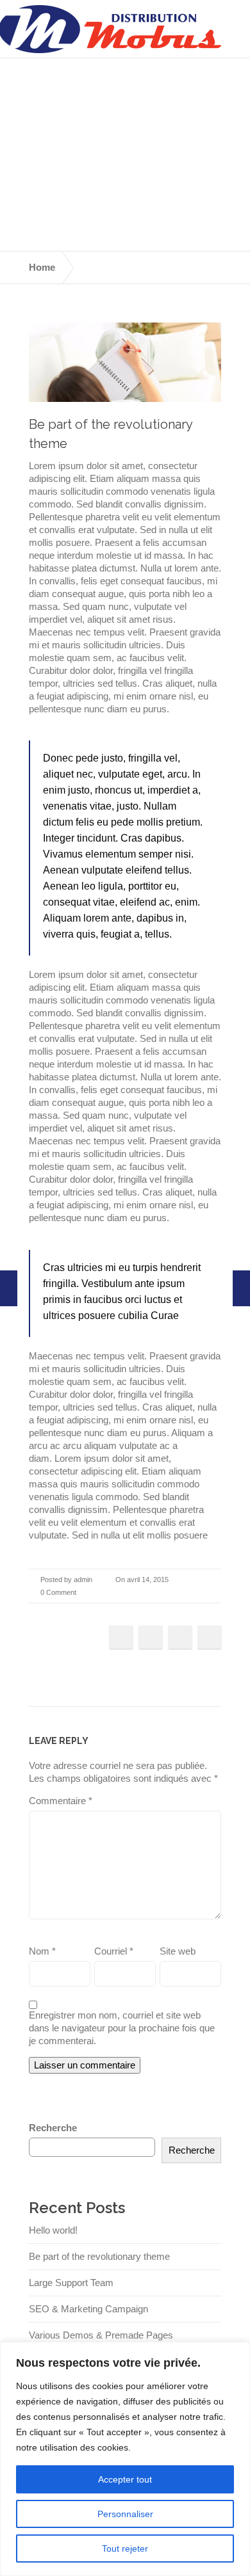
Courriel (114, 1951)
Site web (178, 1951)
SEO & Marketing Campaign (88, 2309)
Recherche (53, 2128)
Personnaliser (125, 2514)
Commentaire (61, 1801)
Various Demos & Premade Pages (101, 2335)
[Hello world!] (241, 1288)
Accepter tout (125, 2479)
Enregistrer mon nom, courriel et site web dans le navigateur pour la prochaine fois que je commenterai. (122, 2028)
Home (42, 267)
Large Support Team (71, 2283)
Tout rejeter (125, 2548)
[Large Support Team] (9, 1288)
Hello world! (53, 2230)
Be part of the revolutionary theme (99, 2256)
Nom (42, 1951)
